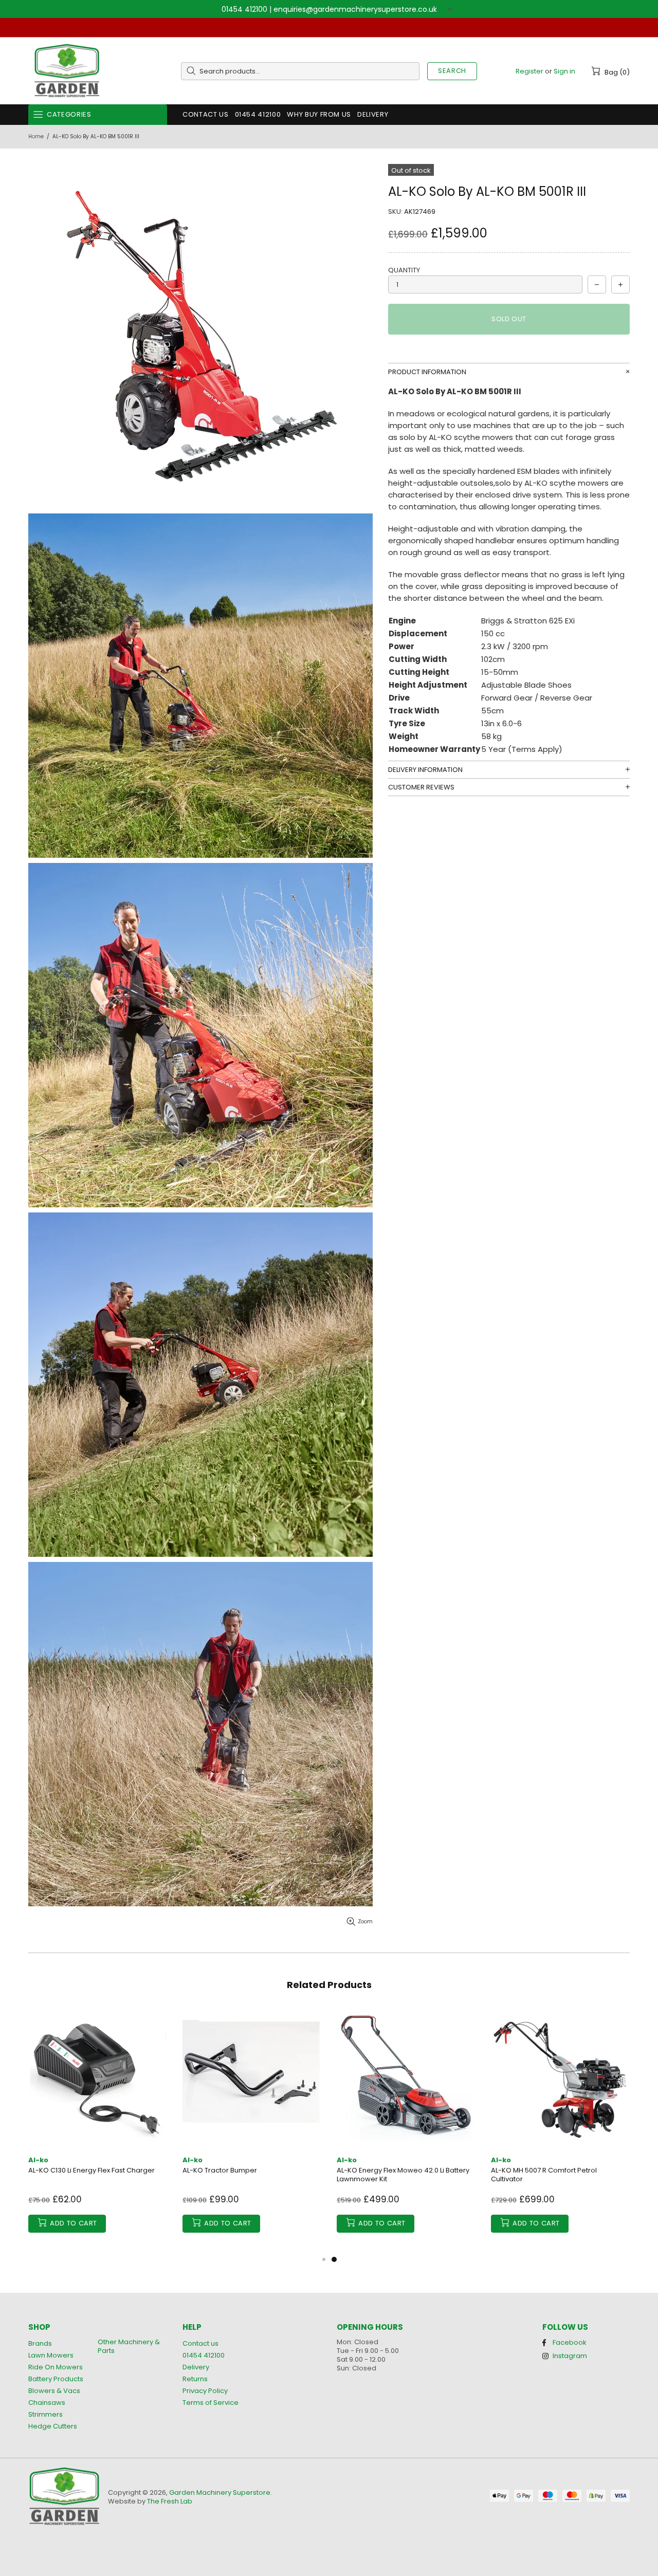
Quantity (404, 270)
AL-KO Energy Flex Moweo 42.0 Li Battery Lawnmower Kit (403, 2175)
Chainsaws (47, 2403)
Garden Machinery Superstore (67, 71)
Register (529, 71)
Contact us (200, 2343)
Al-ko (38, 2160)
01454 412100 (244, 9)
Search (452, 71)
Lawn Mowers (51, 2355)
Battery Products (56, 2379)
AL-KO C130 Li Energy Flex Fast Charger (92, 2170)
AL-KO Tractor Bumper (220, 2170)
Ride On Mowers (56, 2367)
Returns (195, 2379)
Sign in (564, 71)
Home (36, 136)
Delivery (196, 2367)
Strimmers (45, 2414)
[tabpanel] (406, 2131)
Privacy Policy (205, 2391)
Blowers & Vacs (54, 2391)
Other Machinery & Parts (129, 2346)
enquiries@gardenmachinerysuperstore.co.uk (355, 9)
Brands (40, 2343)
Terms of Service (211, 2403)
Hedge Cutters (53, 2426)
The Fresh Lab (170, 2501)
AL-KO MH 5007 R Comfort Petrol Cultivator (544, 2175)
